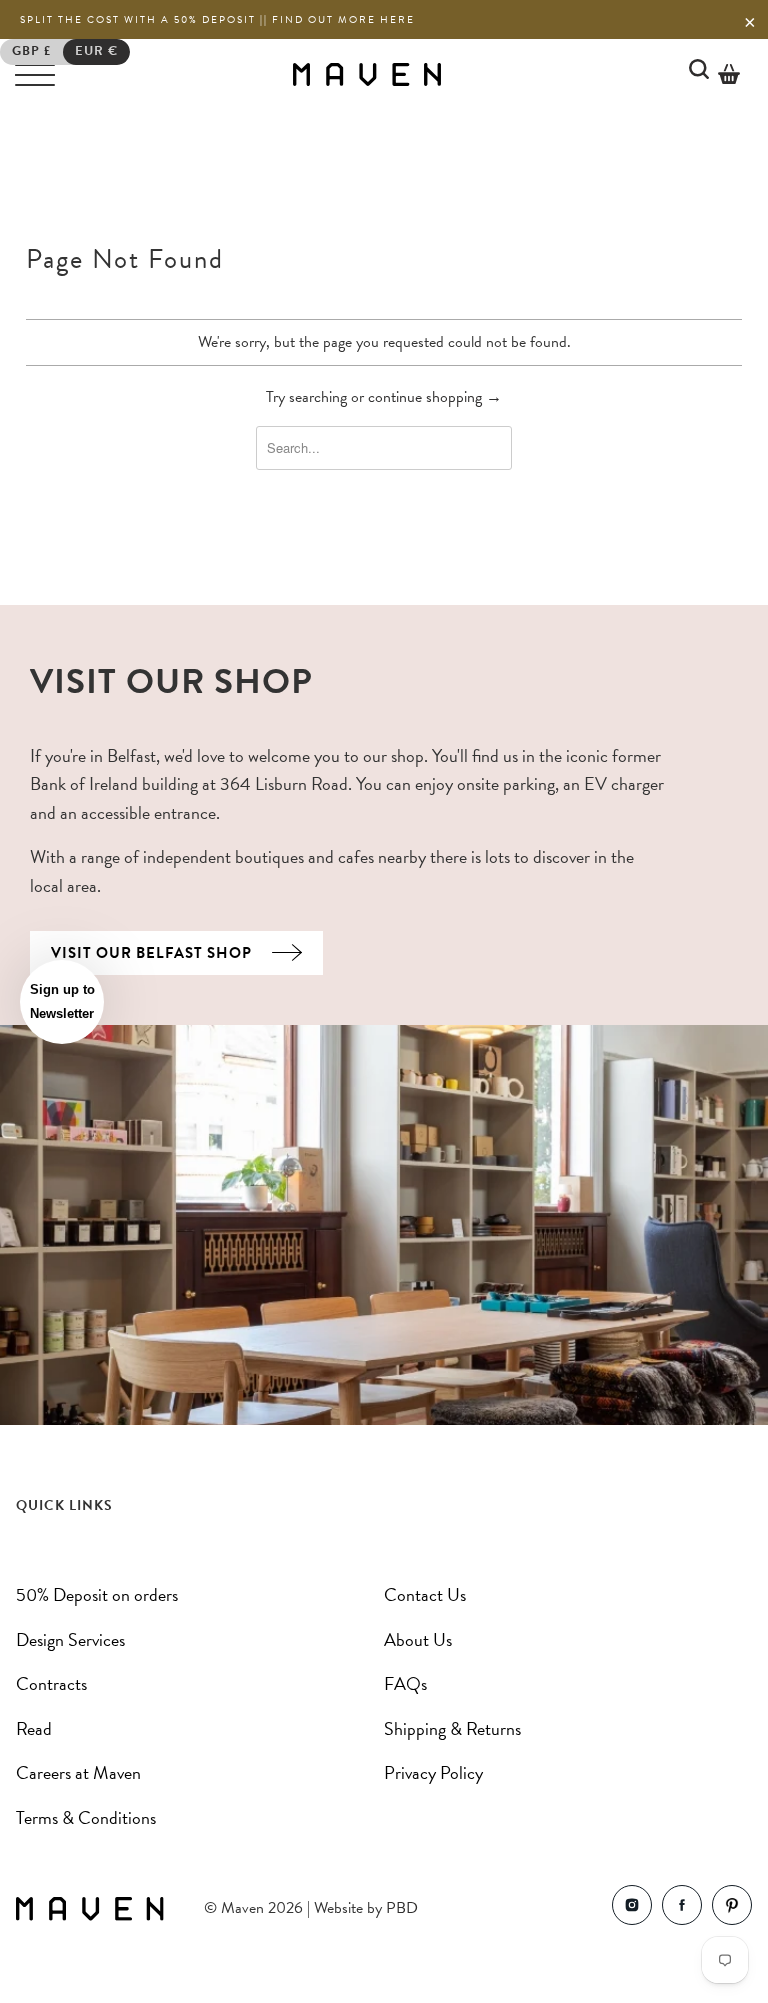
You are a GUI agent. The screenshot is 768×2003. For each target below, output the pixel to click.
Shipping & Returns (452, 1728)
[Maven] (367, 73)
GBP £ (31, 51)
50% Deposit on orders (97, 1594)
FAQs (405, 1683)
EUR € (96, 51)
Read (34, 1728)
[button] (62, 1002)
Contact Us (425, 1594)
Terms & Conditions (86, 1817)
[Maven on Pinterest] (732, 1909)
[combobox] (384, 448)
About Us (418, 1639)
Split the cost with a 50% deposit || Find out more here (217, 19)
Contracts (51, 1683)
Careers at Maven (78, 1772)
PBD (402, 1908)
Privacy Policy (433, 1772)
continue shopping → (435, 397)
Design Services (70, 1639)
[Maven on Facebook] (682, 1909)
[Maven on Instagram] (632, 1909)
